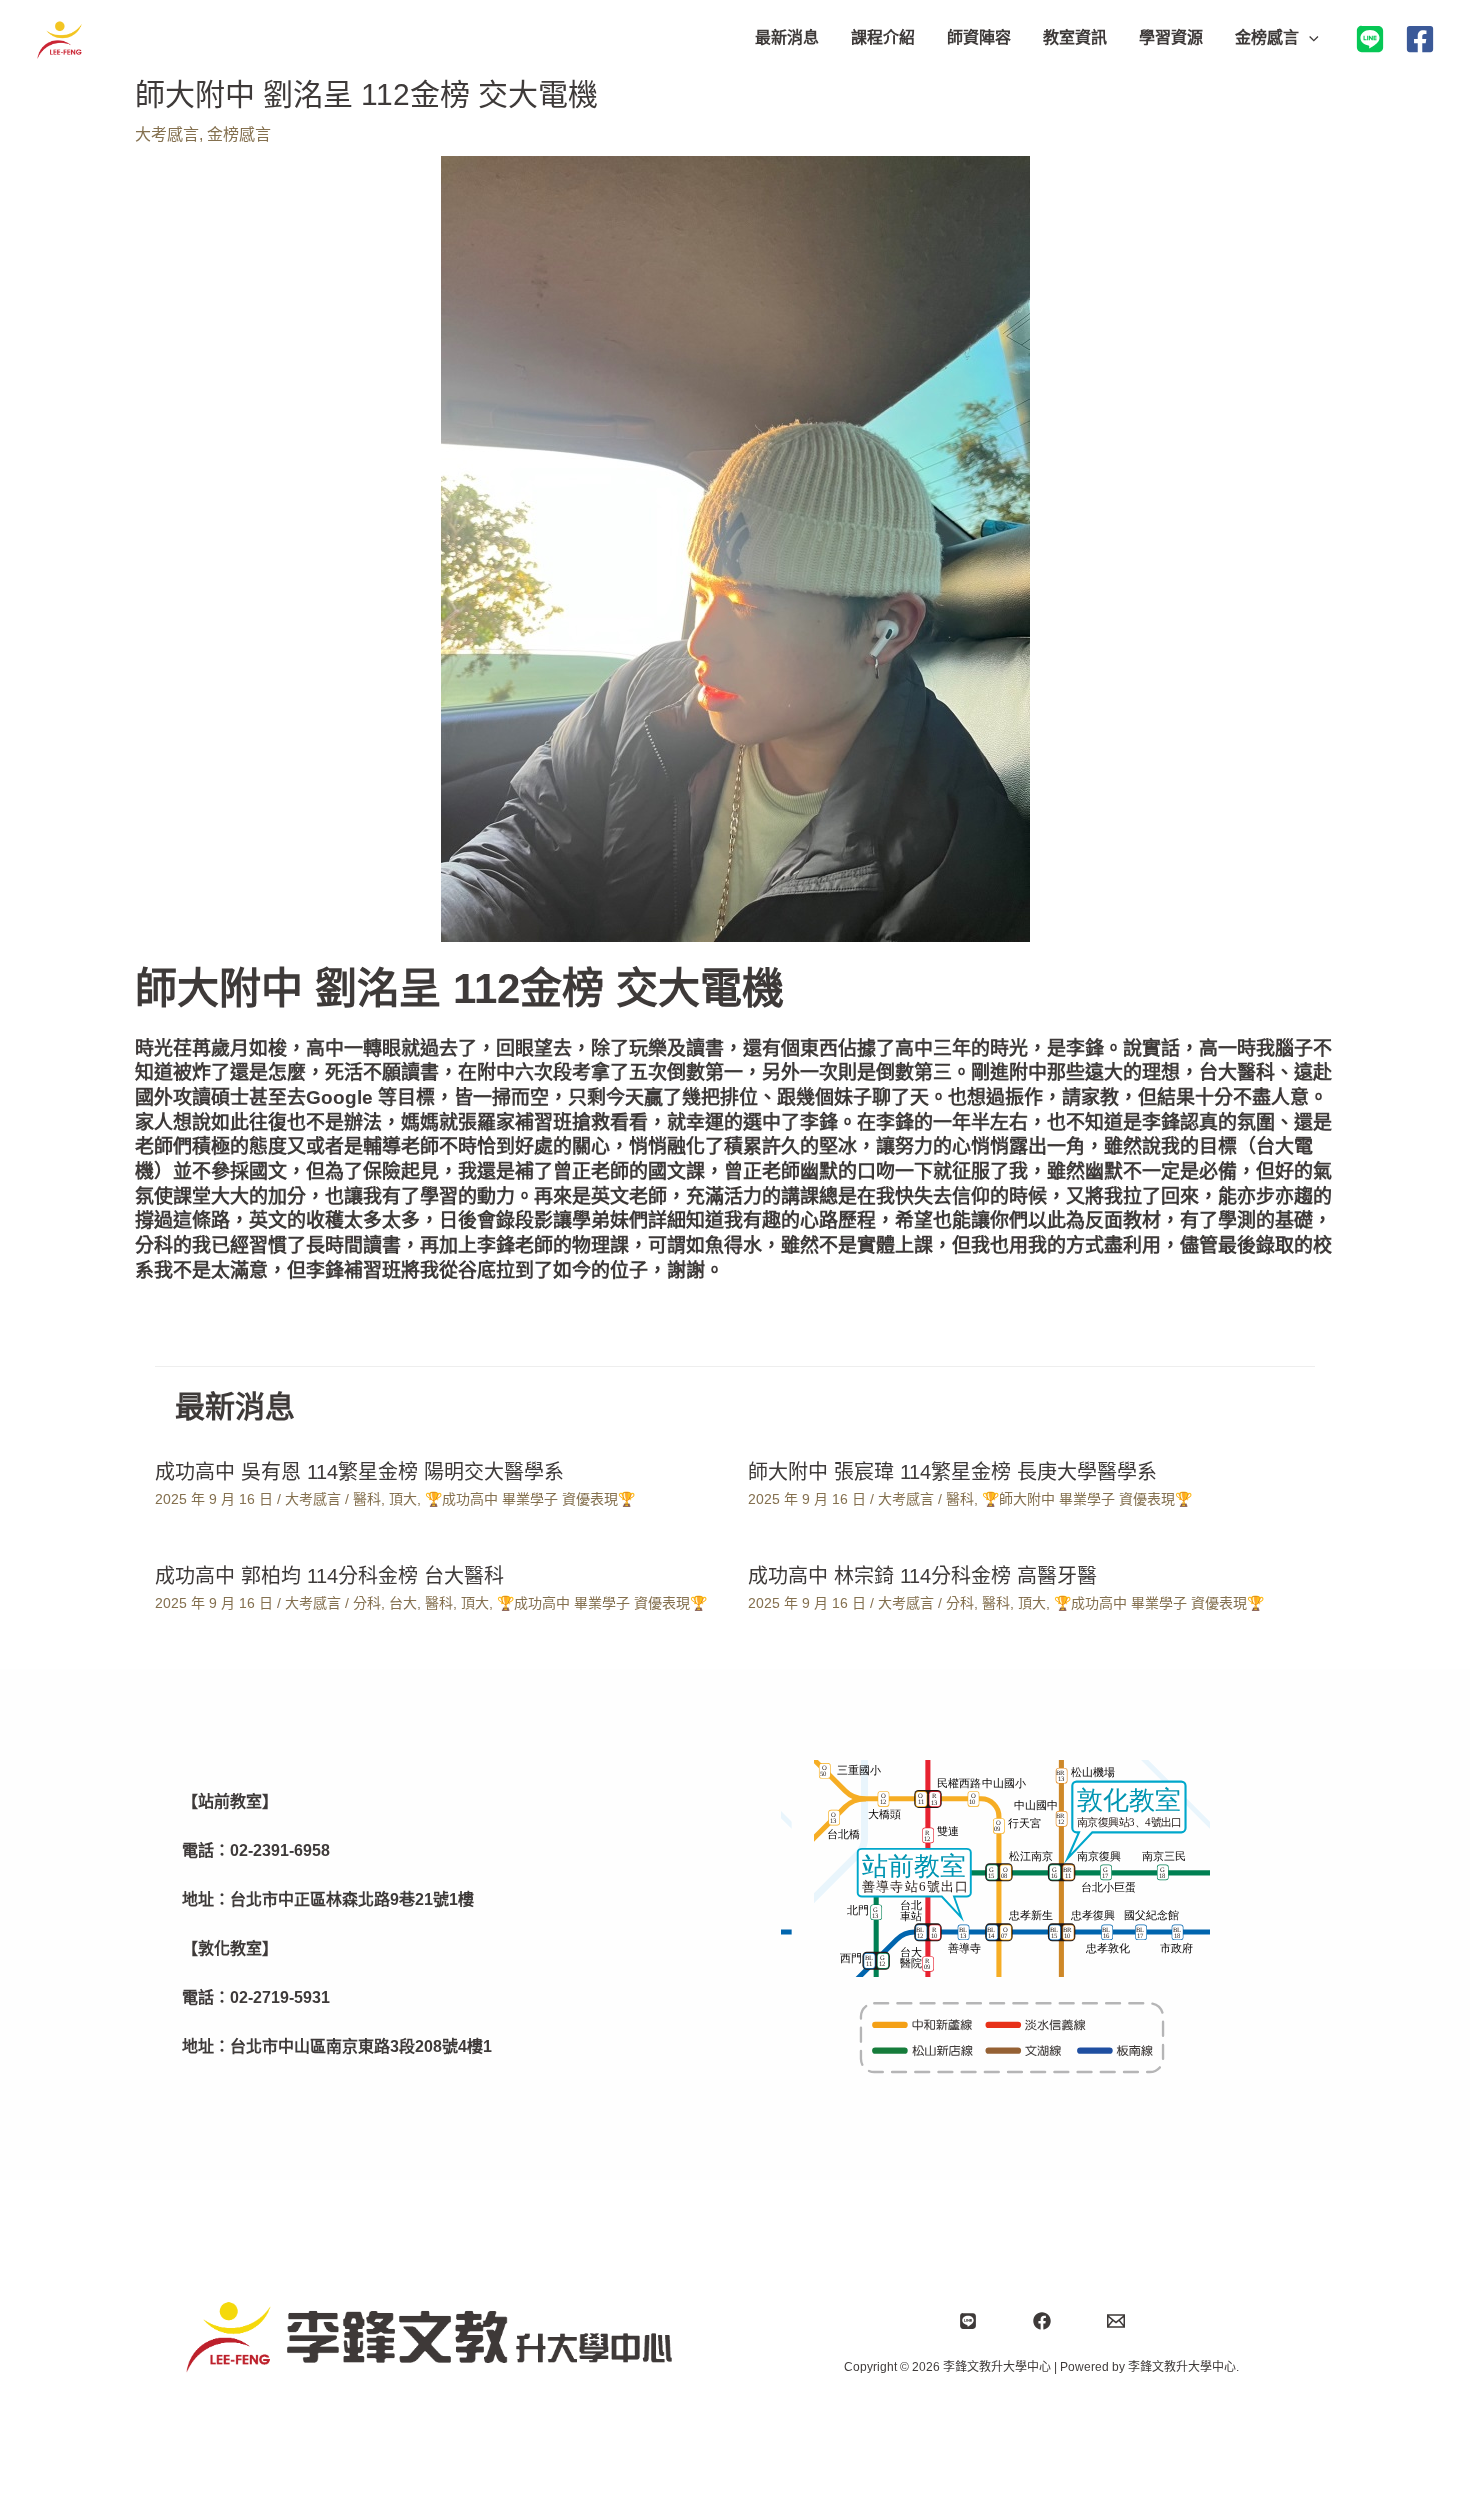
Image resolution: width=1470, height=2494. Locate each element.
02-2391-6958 (280, 1850)
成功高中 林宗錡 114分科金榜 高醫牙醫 (922, 1576)
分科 (367, 1603)
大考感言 (167, 134)
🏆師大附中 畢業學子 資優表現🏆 (1087, 1499)
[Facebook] (1420, 39)
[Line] (968, 2321)
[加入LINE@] (1370, 39)
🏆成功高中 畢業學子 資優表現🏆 (530, 1499)
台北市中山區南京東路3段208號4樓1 (361, 2046)
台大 (403, 1603)
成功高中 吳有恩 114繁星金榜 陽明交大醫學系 (359, 1472)
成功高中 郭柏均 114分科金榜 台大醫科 (329, 1576)
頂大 (403, 1499)
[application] (1309, 38)
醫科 (367, 1499)
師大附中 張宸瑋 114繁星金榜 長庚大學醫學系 (952, 1472)
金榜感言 (239, 134)
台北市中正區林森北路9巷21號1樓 (352, 1899)
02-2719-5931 (280, 1997)
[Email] (1116, 2321)
